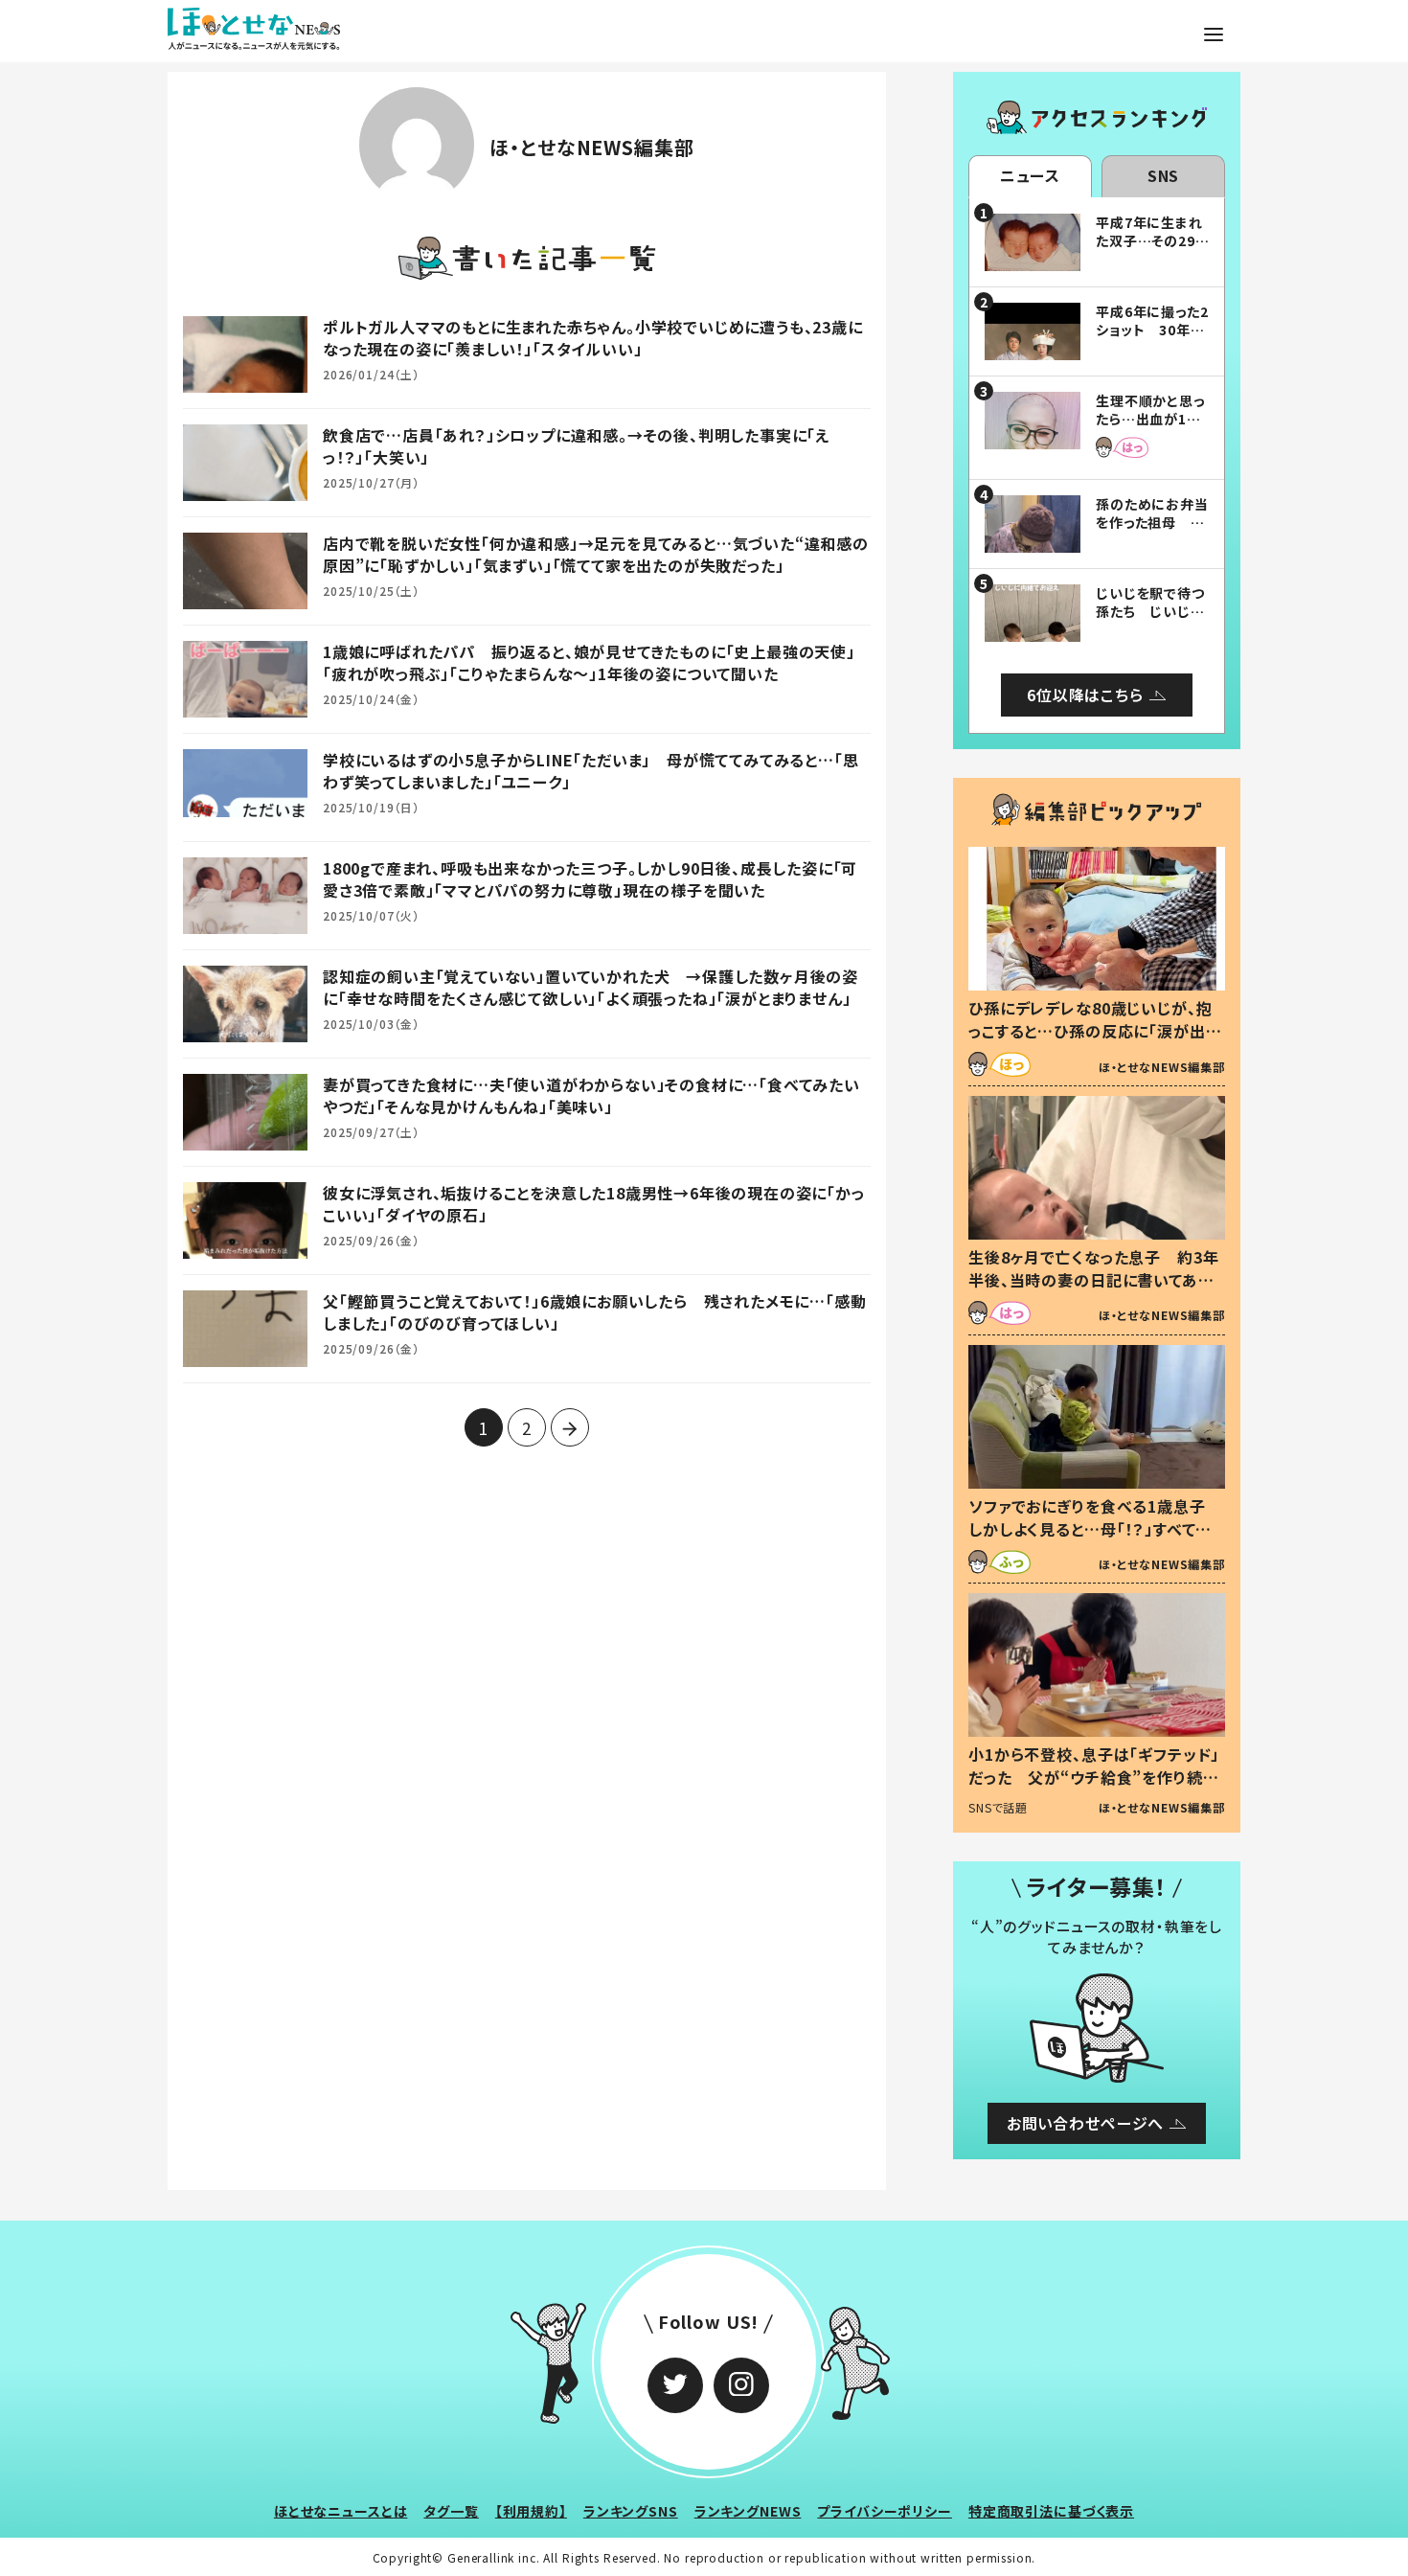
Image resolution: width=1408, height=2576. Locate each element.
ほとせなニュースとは (341, 2511)
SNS (1164, 175)
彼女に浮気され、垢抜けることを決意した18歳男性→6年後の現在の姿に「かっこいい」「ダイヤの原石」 (594, 1203)
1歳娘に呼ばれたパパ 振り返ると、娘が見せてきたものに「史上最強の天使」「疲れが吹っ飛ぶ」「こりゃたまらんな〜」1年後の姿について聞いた (589, 662)
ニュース (1030, 175)
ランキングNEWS (748, 2511)
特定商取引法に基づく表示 (1051, 2511)
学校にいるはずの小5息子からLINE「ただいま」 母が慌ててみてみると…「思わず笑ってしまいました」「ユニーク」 (590, 770)
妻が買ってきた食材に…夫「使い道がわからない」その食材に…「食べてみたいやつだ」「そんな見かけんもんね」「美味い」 (591, 1095)
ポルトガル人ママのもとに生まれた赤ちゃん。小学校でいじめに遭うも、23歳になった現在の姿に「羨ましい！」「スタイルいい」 (593, 337)
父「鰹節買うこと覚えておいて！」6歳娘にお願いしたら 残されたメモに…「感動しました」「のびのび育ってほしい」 (594, 1311)
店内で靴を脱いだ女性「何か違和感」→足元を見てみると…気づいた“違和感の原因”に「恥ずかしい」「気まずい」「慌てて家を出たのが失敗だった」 (596, 554)
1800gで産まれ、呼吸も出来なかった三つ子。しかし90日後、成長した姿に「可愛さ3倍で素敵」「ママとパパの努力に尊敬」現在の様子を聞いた (590, 878)
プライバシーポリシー (885, 2511)
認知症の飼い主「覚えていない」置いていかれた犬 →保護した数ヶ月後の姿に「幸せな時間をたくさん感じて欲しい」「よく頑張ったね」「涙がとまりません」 (590, 987)
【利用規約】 (531, 2511)
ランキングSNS (631, 2511)
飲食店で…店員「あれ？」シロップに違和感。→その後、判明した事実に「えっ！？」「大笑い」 (576, 445)
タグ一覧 (451, 2511)
